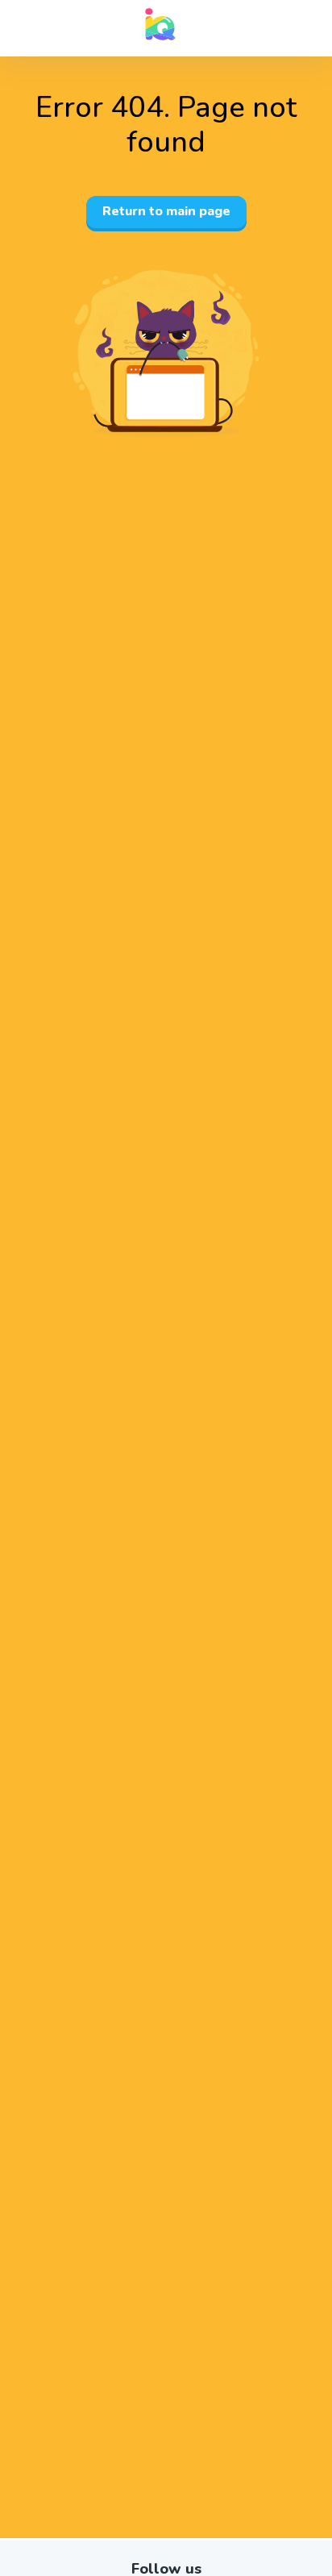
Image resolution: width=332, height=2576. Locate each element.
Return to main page (166, 211)
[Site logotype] (160, 24)
